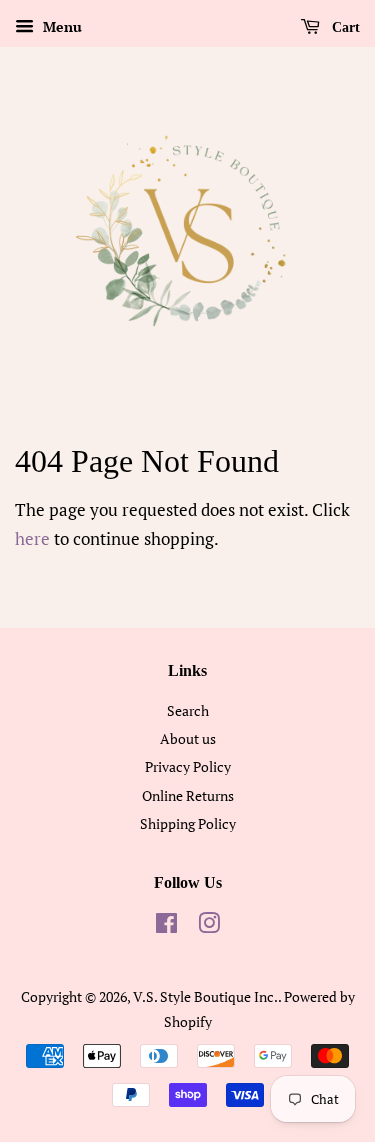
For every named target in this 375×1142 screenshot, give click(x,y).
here (32, 538)
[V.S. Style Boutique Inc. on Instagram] (209, 926)
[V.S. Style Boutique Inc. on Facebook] (166, 926)
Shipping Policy (188, 823)
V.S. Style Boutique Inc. (205, 996)
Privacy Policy (188, 766)
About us (188, 738)
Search (188, 710)
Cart (344, 27)
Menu (60, 26)
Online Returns (188, 795)
